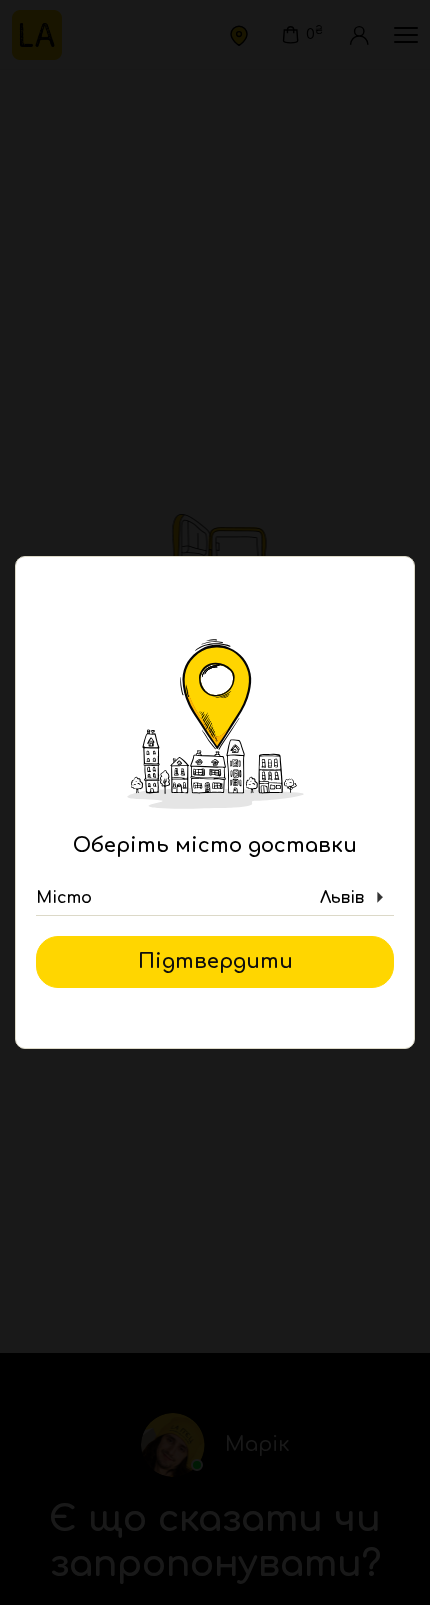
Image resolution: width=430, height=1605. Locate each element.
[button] (215, 898)
